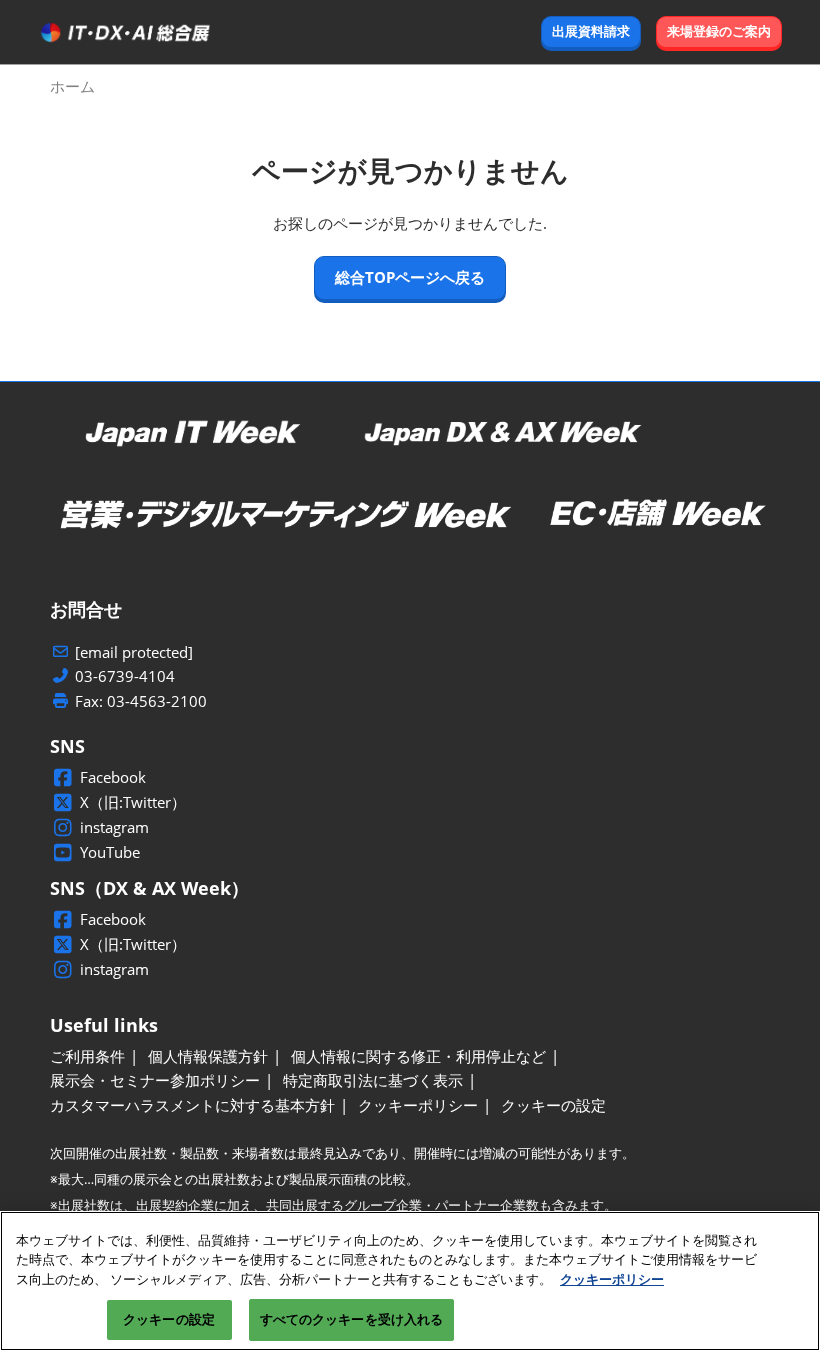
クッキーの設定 (169, 1319)
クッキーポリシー (612, 1279)
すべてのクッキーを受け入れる (352, 1319)
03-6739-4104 (125, 676)
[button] (591, 32)
